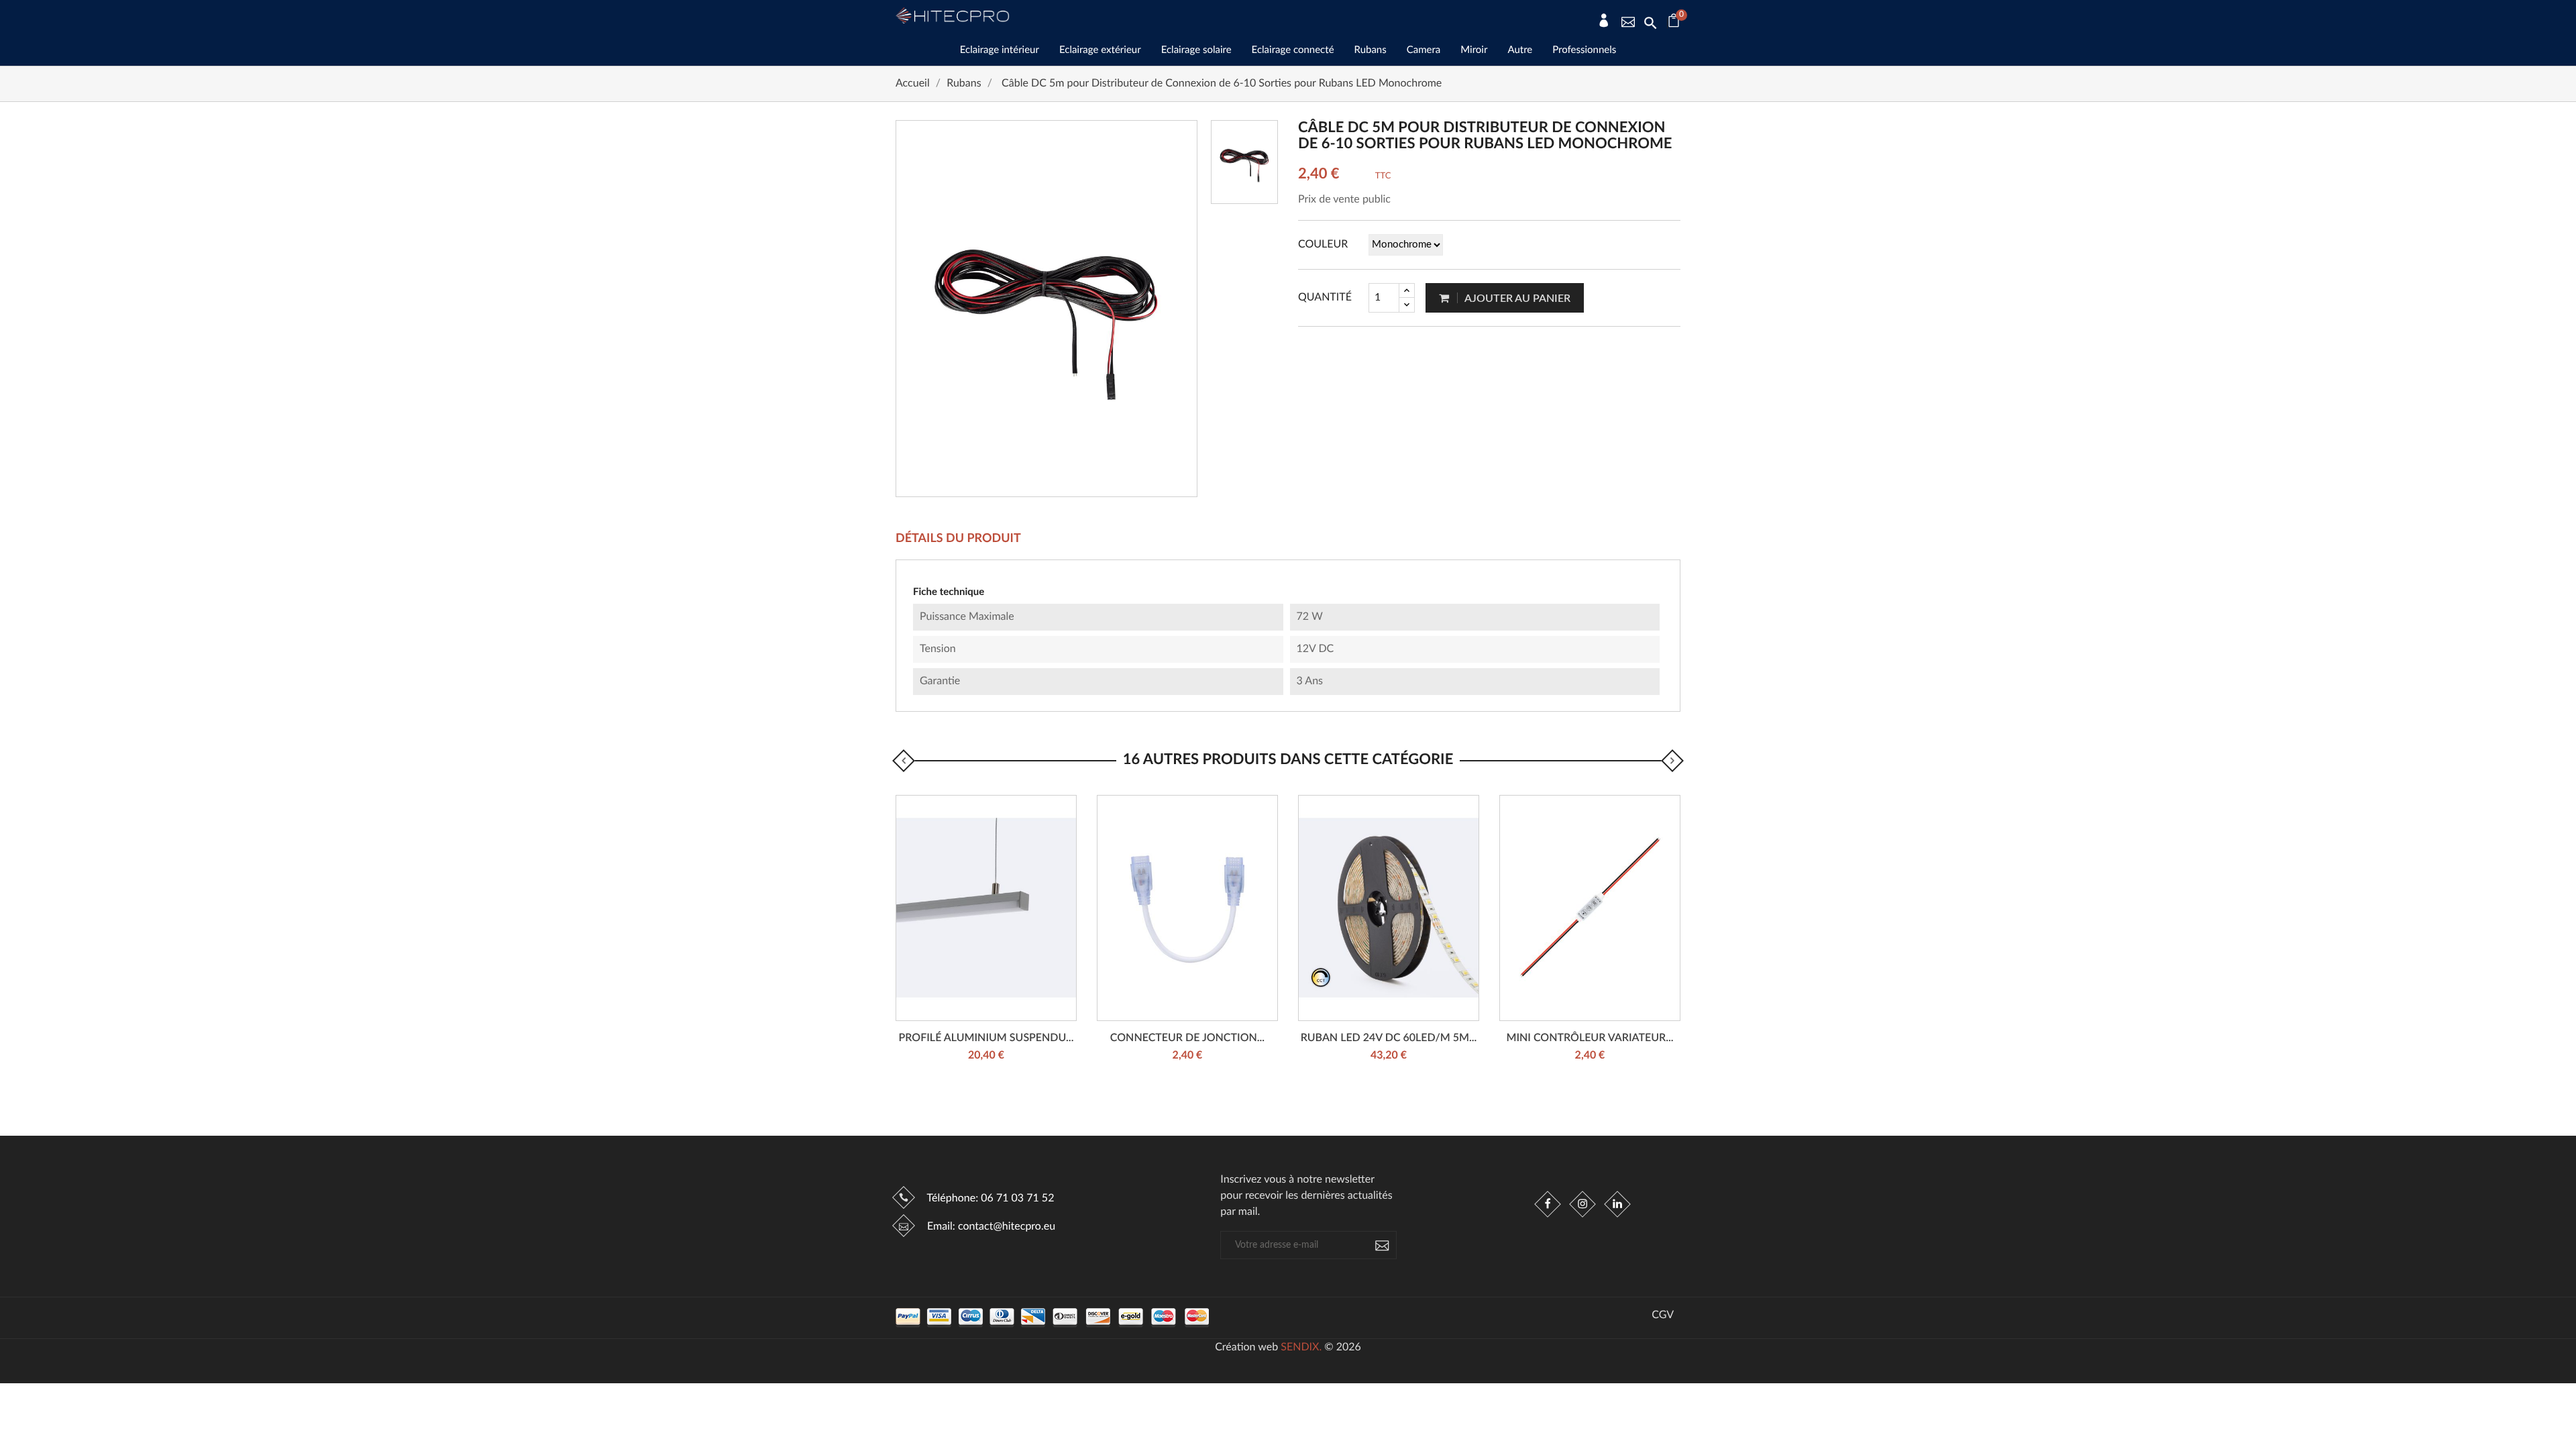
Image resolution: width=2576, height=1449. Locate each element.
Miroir (1474, 50)
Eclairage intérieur (1000, 50)
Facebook (1548, 1204)
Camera (1424, 50)
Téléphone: (989, 1199)
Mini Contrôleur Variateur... (1590, 1038)
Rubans (1371, 50)
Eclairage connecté (1293, 50)
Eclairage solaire (1196, 50)
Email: (990, 1227)
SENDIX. (1301, 1348)
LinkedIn (1617, 1204)
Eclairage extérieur (1100, 50)
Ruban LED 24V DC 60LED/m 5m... (1389, 1038)
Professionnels (1584, 50)
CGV (1663, 1316)
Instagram (1582, 1204)
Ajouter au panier (1516, 299)
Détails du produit (958, 539)
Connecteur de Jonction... (1187, 1038)
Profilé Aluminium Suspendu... (986, 1038)
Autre (1520, 50)
